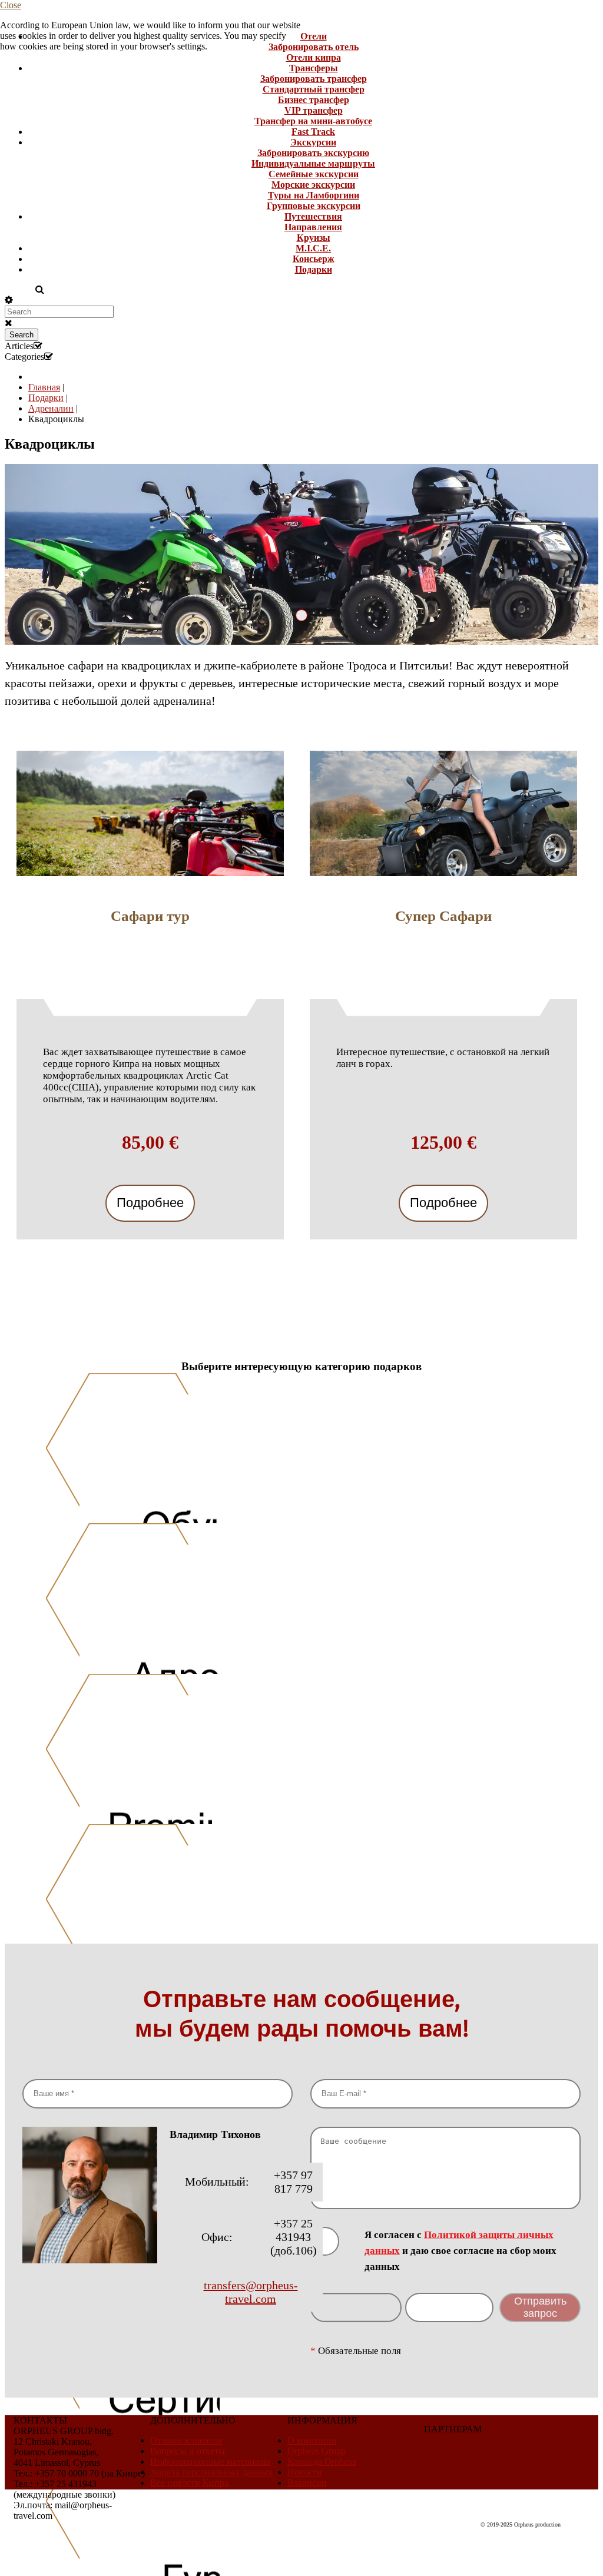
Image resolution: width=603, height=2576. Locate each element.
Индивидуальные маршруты (313, 163)
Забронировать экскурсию (313, 153)
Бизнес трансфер (314, 100)
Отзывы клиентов (186, 2440)
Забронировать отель (314, 47)
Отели (314, 36)
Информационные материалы (210, 2461)
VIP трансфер (314, 110)
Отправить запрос (540, 2307)
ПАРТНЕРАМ (453, 2429)
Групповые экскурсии (314, 206)
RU (13, 289)
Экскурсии (313, 142)
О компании (312, 2440)
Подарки (314, 269)
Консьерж (314, 259)
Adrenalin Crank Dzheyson (307, 615)
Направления (313, 227)
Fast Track (313, 132)
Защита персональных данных (211, 2472)
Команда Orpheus (322, 2461)
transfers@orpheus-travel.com (251, 2292)
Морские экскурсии (313, 185)
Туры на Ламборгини (314, 195)
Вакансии (307, 2483)
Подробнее (150, 1203)
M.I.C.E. (313, 248)
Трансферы (314, 68)
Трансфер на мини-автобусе (313, 121)
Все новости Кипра (189, 2483)
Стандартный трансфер (314, 89)
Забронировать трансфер (314, 79)
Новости (305, 2472)
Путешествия (313, 216)
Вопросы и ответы (188, 2451)
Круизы (314, 238)
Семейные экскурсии (314, 174)
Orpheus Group (317, 2451)
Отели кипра (314, 57)
